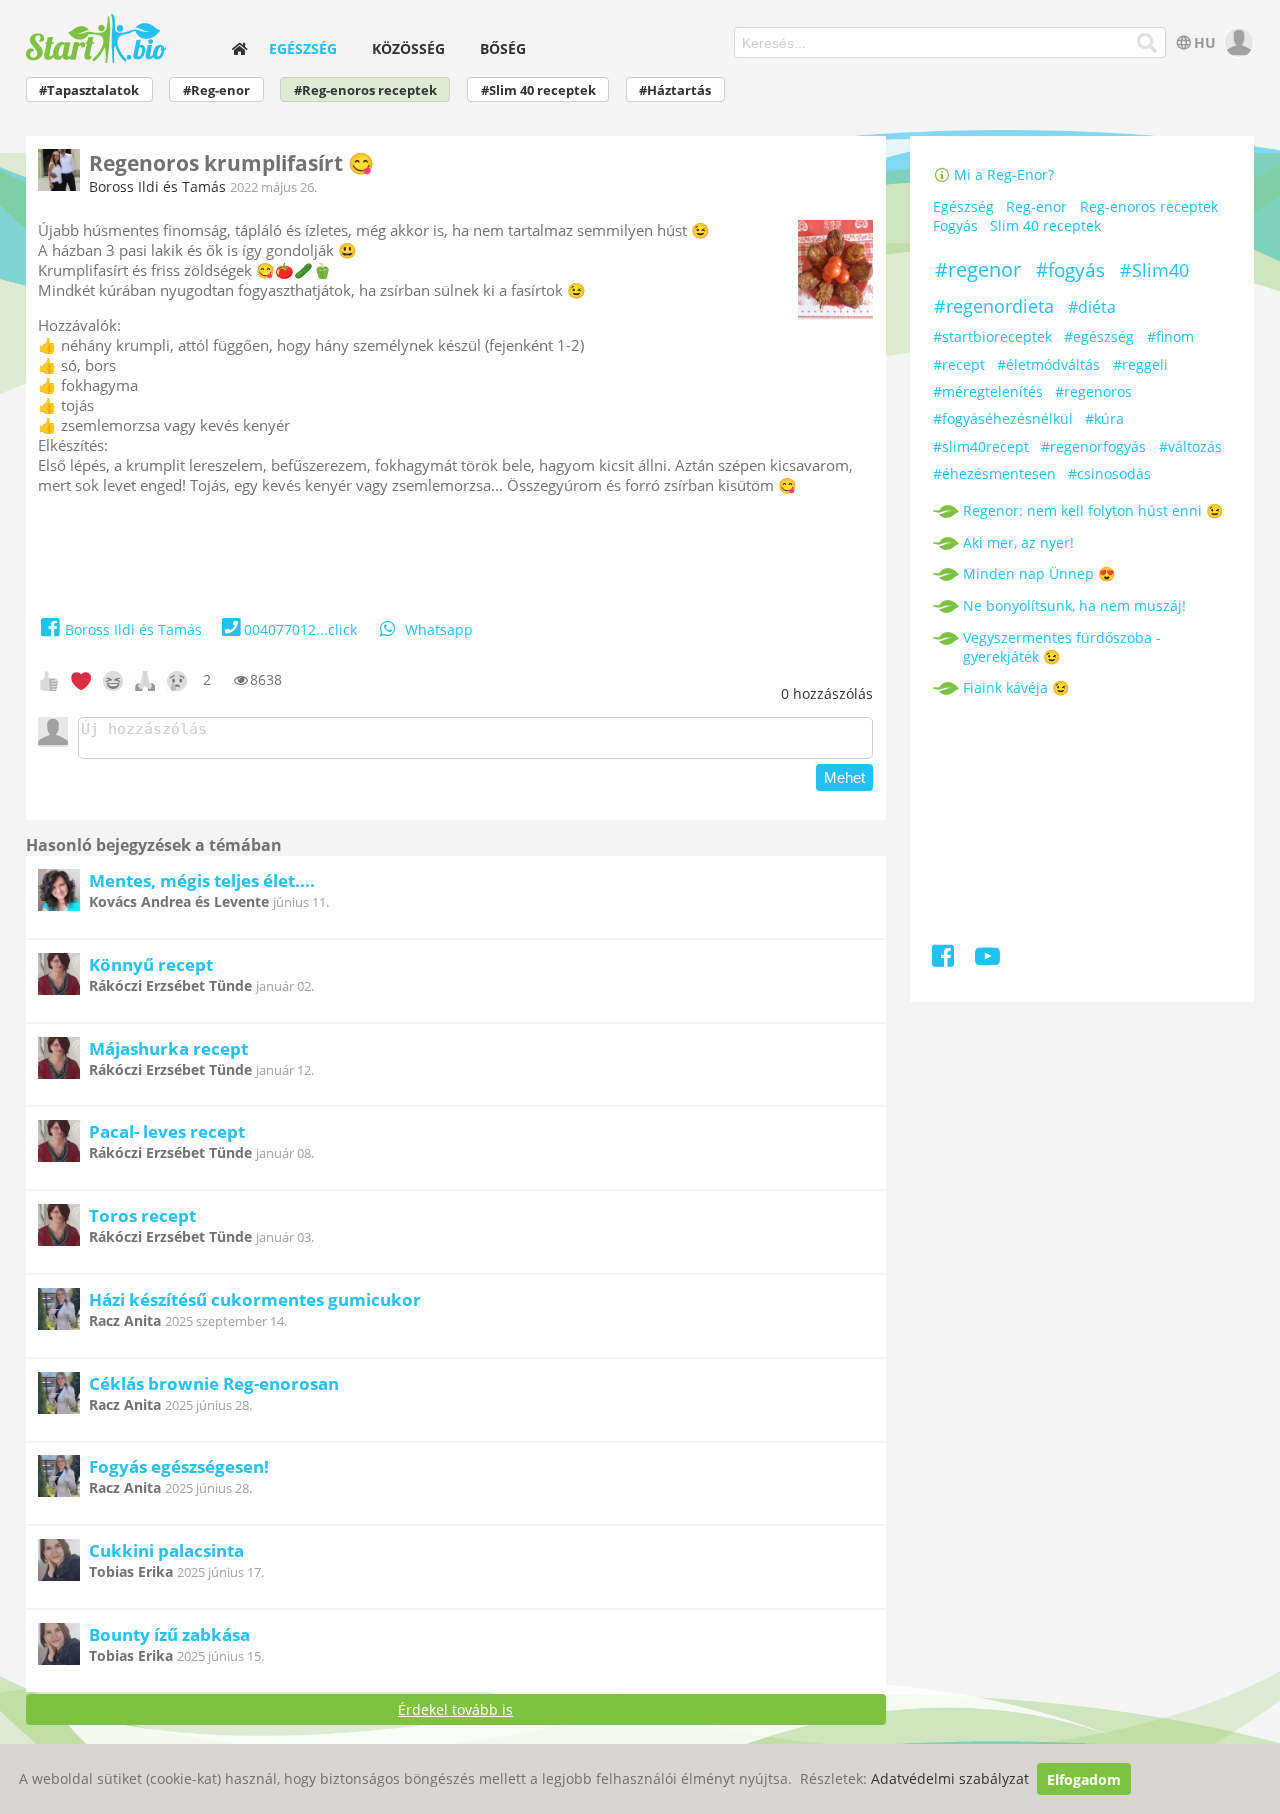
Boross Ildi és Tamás (157, 186)
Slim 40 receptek (1045, 226)
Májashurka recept (168, 1048)
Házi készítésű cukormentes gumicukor (255, 1299)
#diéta (1092, 307)
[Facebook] (944, 959)
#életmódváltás (1048, 364)
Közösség (408, 48)
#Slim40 (1154, 270)
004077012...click (300, 629)
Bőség (503, 48)
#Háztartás (675, 90)
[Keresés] (1147, 43)
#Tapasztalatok (89, 90)
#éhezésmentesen (994, 473)
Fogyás (955, 226)
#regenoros (1093, 391)
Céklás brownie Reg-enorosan (214, 1383)
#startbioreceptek (992, 336)
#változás (1190, 446)
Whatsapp (439, 629)
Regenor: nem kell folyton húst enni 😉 (1093, 510)
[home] (239, 48)
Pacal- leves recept (167, 1131)
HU (1205, 42)
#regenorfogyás (1093, 446)
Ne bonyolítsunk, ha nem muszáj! (1074, 605)
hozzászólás (827, 693)
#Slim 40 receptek (538, 90)
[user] (1236, 42)
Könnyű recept (151, 964)
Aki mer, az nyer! (1018, 542)
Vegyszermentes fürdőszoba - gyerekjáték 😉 (1062, 647)
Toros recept (142, 1215)
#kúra (1104, 418)
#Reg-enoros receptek (365, 90)
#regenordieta (994, 306)
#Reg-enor (216, 90)
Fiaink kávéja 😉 (1016, 687)
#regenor (978, 269)
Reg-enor (1036, 207)
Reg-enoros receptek (1149, 207)
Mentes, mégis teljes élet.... (202, 880)
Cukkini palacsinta (166, 1550)
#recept (959, 364)
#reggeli (1140, 364)
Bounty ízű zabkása (169, 1634)
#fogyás (1070, 270)
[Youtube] (987, 959)
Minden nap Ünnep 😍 (1039, 573)
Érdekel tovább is (455, 1709)
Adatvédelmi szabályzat (950, 1779)
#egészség (1099, 336)
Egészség (303, 48)
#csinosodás (1109, 473)
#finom (1170, 336)
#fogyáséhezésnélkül (1003, 418)
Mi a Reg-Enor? (1002, 174)
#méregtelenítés (988, 391)
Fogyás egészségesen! (179, 1466)
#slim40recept (981, 446)
